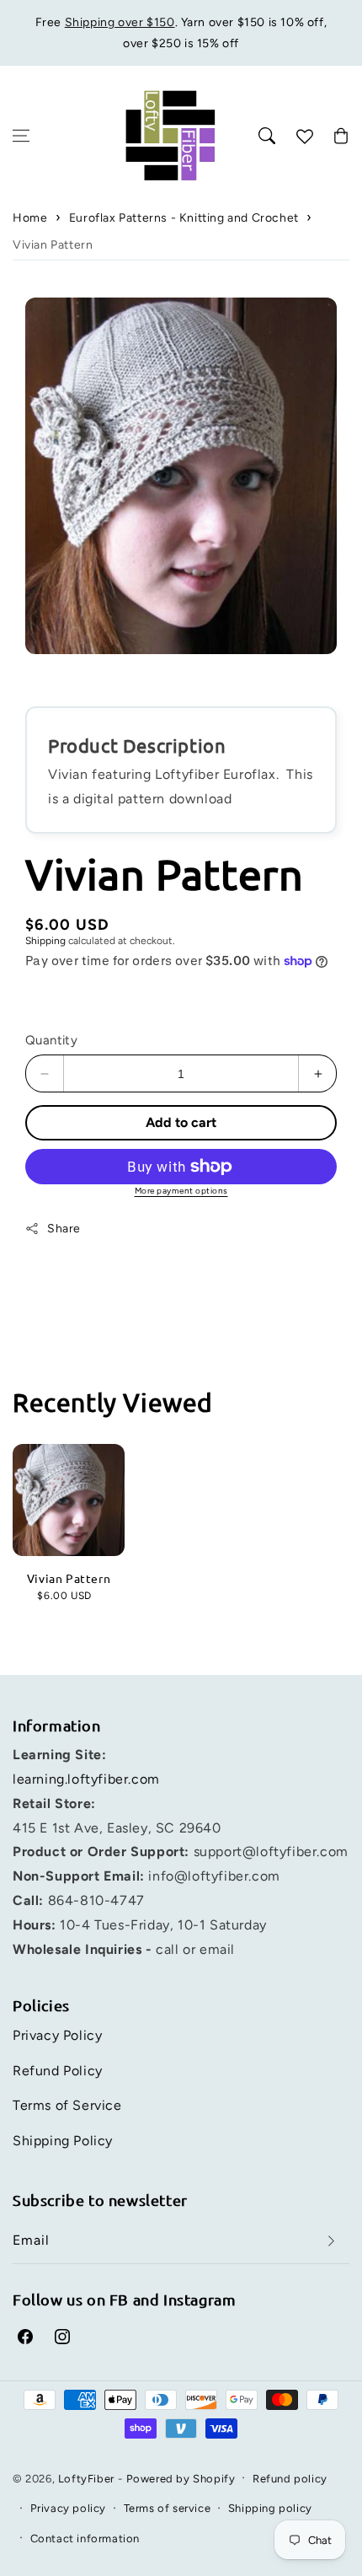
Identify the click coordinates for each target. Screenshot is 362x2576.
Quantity (51, 1040)
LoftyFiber (86, 2479)
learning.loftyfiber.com (86, 1779)
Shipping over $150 (120, 22)
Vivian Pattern (53, 245)
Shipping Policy (63, 2141)
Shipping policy (270, 2508)
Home (30, 218)
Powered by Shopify (181, 2479)
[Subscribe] (331, 2241)
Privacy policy (68, 2508)
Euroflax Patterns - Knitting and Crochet (184, 218)
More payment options (181, 1191)
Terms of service (168, 2508)
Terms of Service (67, 2105)
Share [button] (64, 1229)
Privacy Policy (57, 2035)
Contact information (85, 2538)
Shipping (45, 941)
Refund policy (290, 2479)
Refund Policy (58, 2071)
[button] (21, 136)
